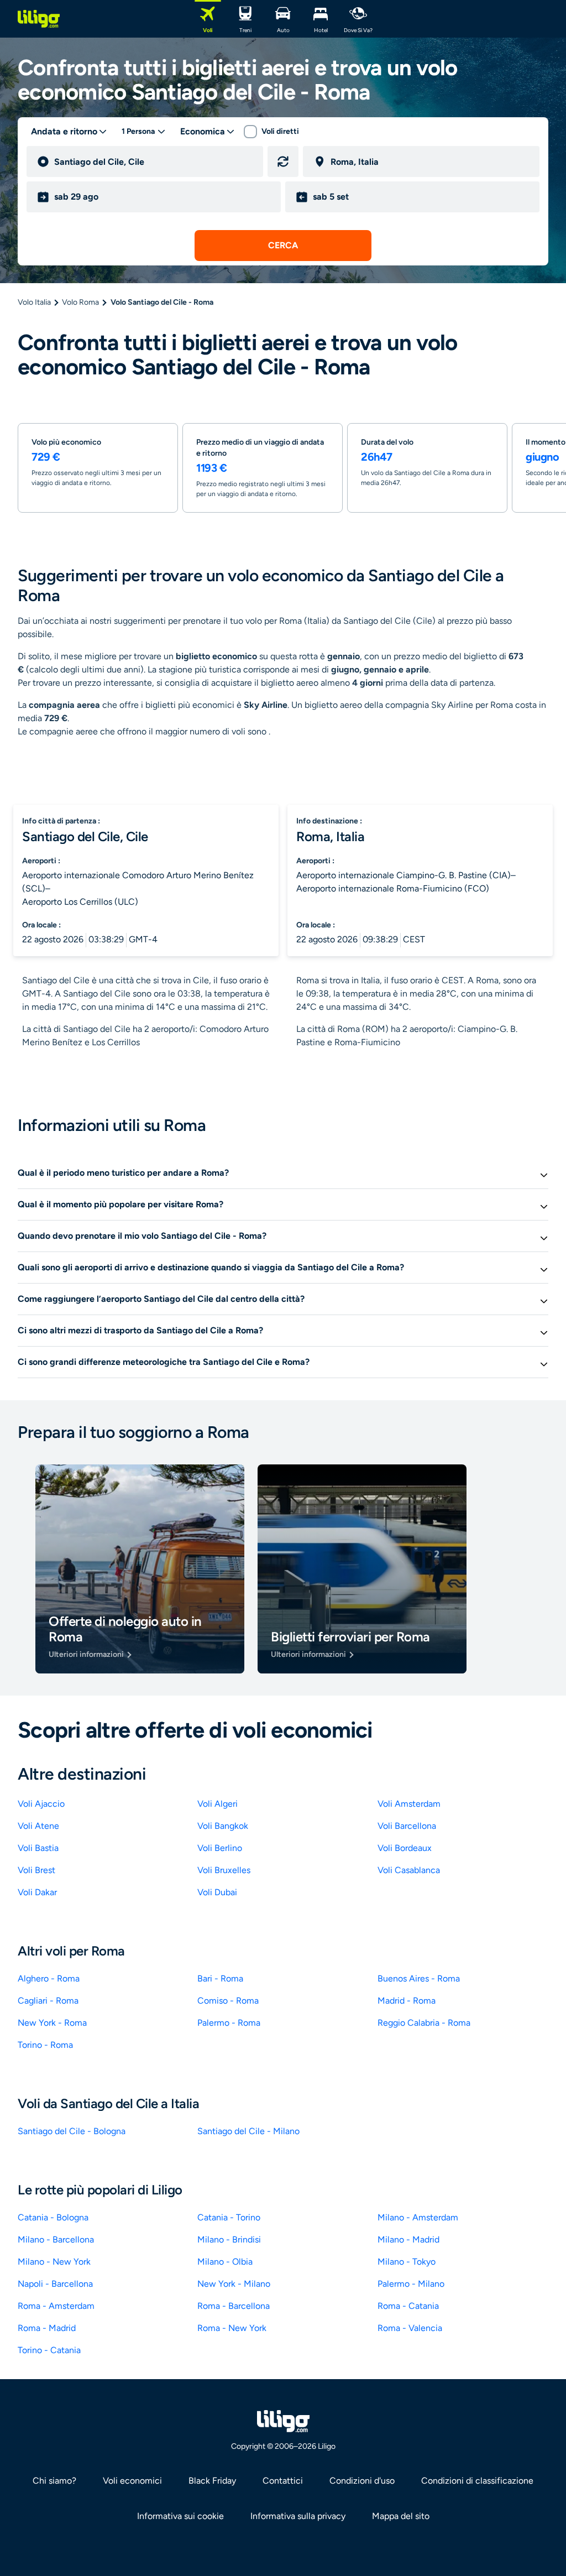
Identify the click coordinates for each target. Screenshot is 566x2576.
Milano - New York (54, 2262)
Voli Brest (36, 1870)
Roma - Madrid (47, 2328)
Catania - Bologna (53, 2217)
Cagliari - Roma (48, 2001)
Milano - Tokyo (407, 2262)
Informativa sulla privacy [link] (298, 2516)
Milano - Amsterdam (418, 2217)
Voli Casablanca (409, 1870)
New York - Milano (234, 2284)
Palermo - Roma (229, 2023)
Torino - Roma (45, 2045)
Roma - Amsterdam (56, 2306)
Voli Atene (38, 1826)
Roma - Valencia (410, 2328)
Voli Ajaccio (41, 1804)
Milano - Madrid (408, 2239)
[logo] (39, 19)
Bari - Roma (220, 1978)
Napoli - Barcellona (55, 2284)
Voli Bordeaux (405, 1848)
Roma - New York (232, 2328)
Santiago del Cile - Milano (248, 2131)
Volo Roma (80, 302)
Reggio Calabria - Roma (424, 2023)
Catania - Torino (229, 2217)
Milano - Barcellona (56, 2239)
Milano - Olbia (225, 2262)
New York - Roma (52, 2023)
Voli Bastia (38, 1848)
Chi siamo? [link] (54, 2481)
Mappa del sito (401, 2516)
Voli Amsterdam (409, 1804)
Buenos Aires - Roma (419, 1978)
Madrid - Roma (407, 2001)
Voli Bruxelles (224, 1870)
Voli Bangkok (223, 1826)
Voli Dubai (217, 1892)
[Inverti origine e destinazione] (283, 161)
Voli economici (132, 2481)
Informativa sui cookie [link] (180, 2516)
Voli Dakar (37, 1892)
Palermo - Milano (411, 2284)
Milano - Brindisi (229, 2239)
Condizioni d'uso (362, 2481)
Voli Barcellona (407, 1826)
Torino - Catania (49, 2350)
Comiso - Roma (228, 2001)
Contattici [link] (283, 2481)
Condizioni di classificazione (477, 2481)
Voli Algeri (218, 1804)
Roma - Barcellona (234, 2306)
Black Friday (212, 2481)
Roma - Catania (408, 2306)
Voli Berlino (220, 1848)
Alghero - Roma (49, 1978)
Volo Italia (34, 302)
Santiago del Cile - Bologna (72, 2131)
